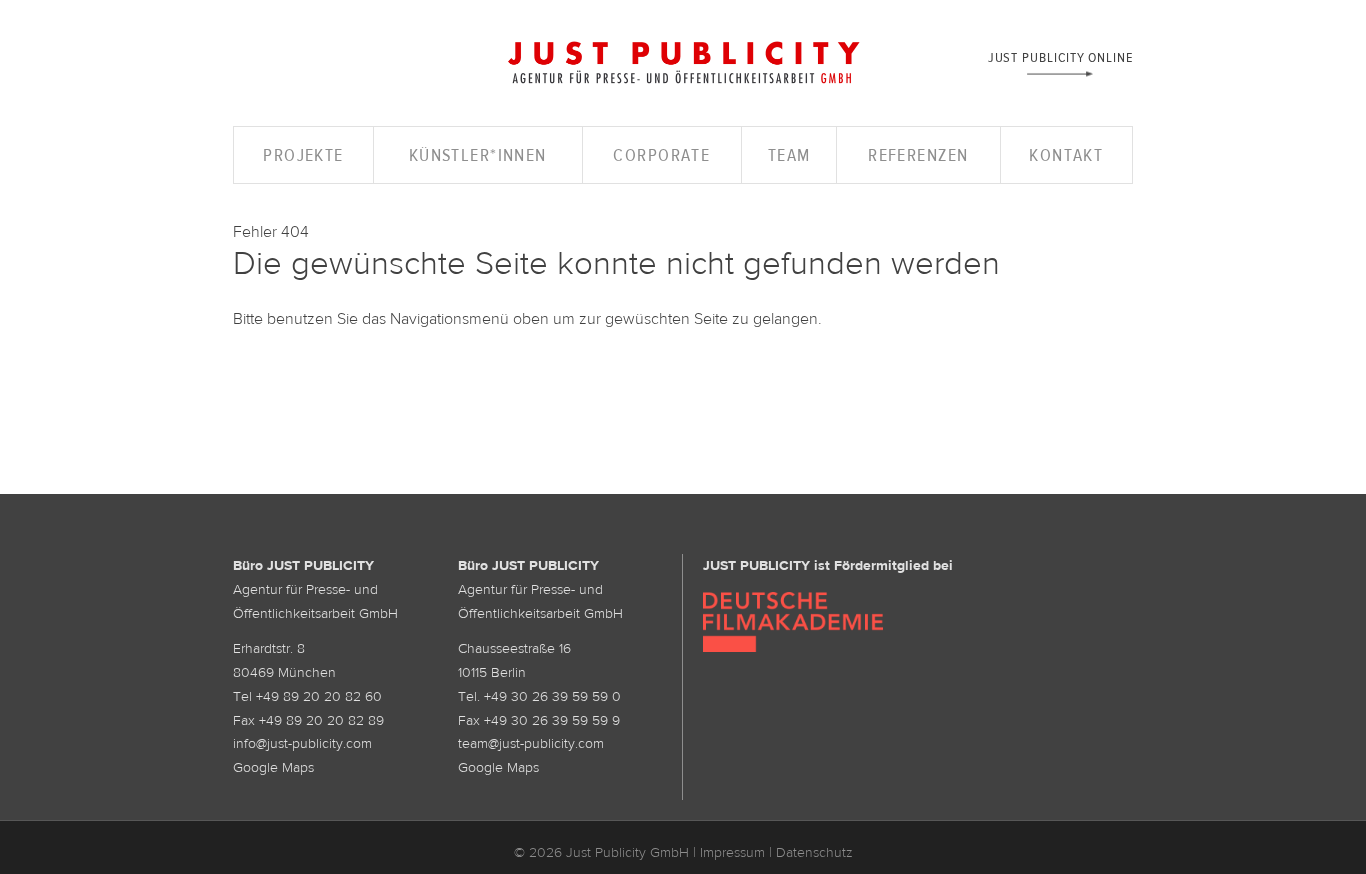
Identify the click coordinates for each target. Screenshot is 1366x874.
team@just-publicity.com (531, 743)
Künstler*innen (478, 155)
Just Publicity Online (1060, 56)
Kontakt (1066, 155)
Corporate (661, 155)
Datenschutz (814, 852)
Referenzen (918, 155)
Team (789, 155)
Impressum (732, 852)
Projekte (303, 155)
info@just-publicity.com (302, 743)
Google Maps (273, 767)
